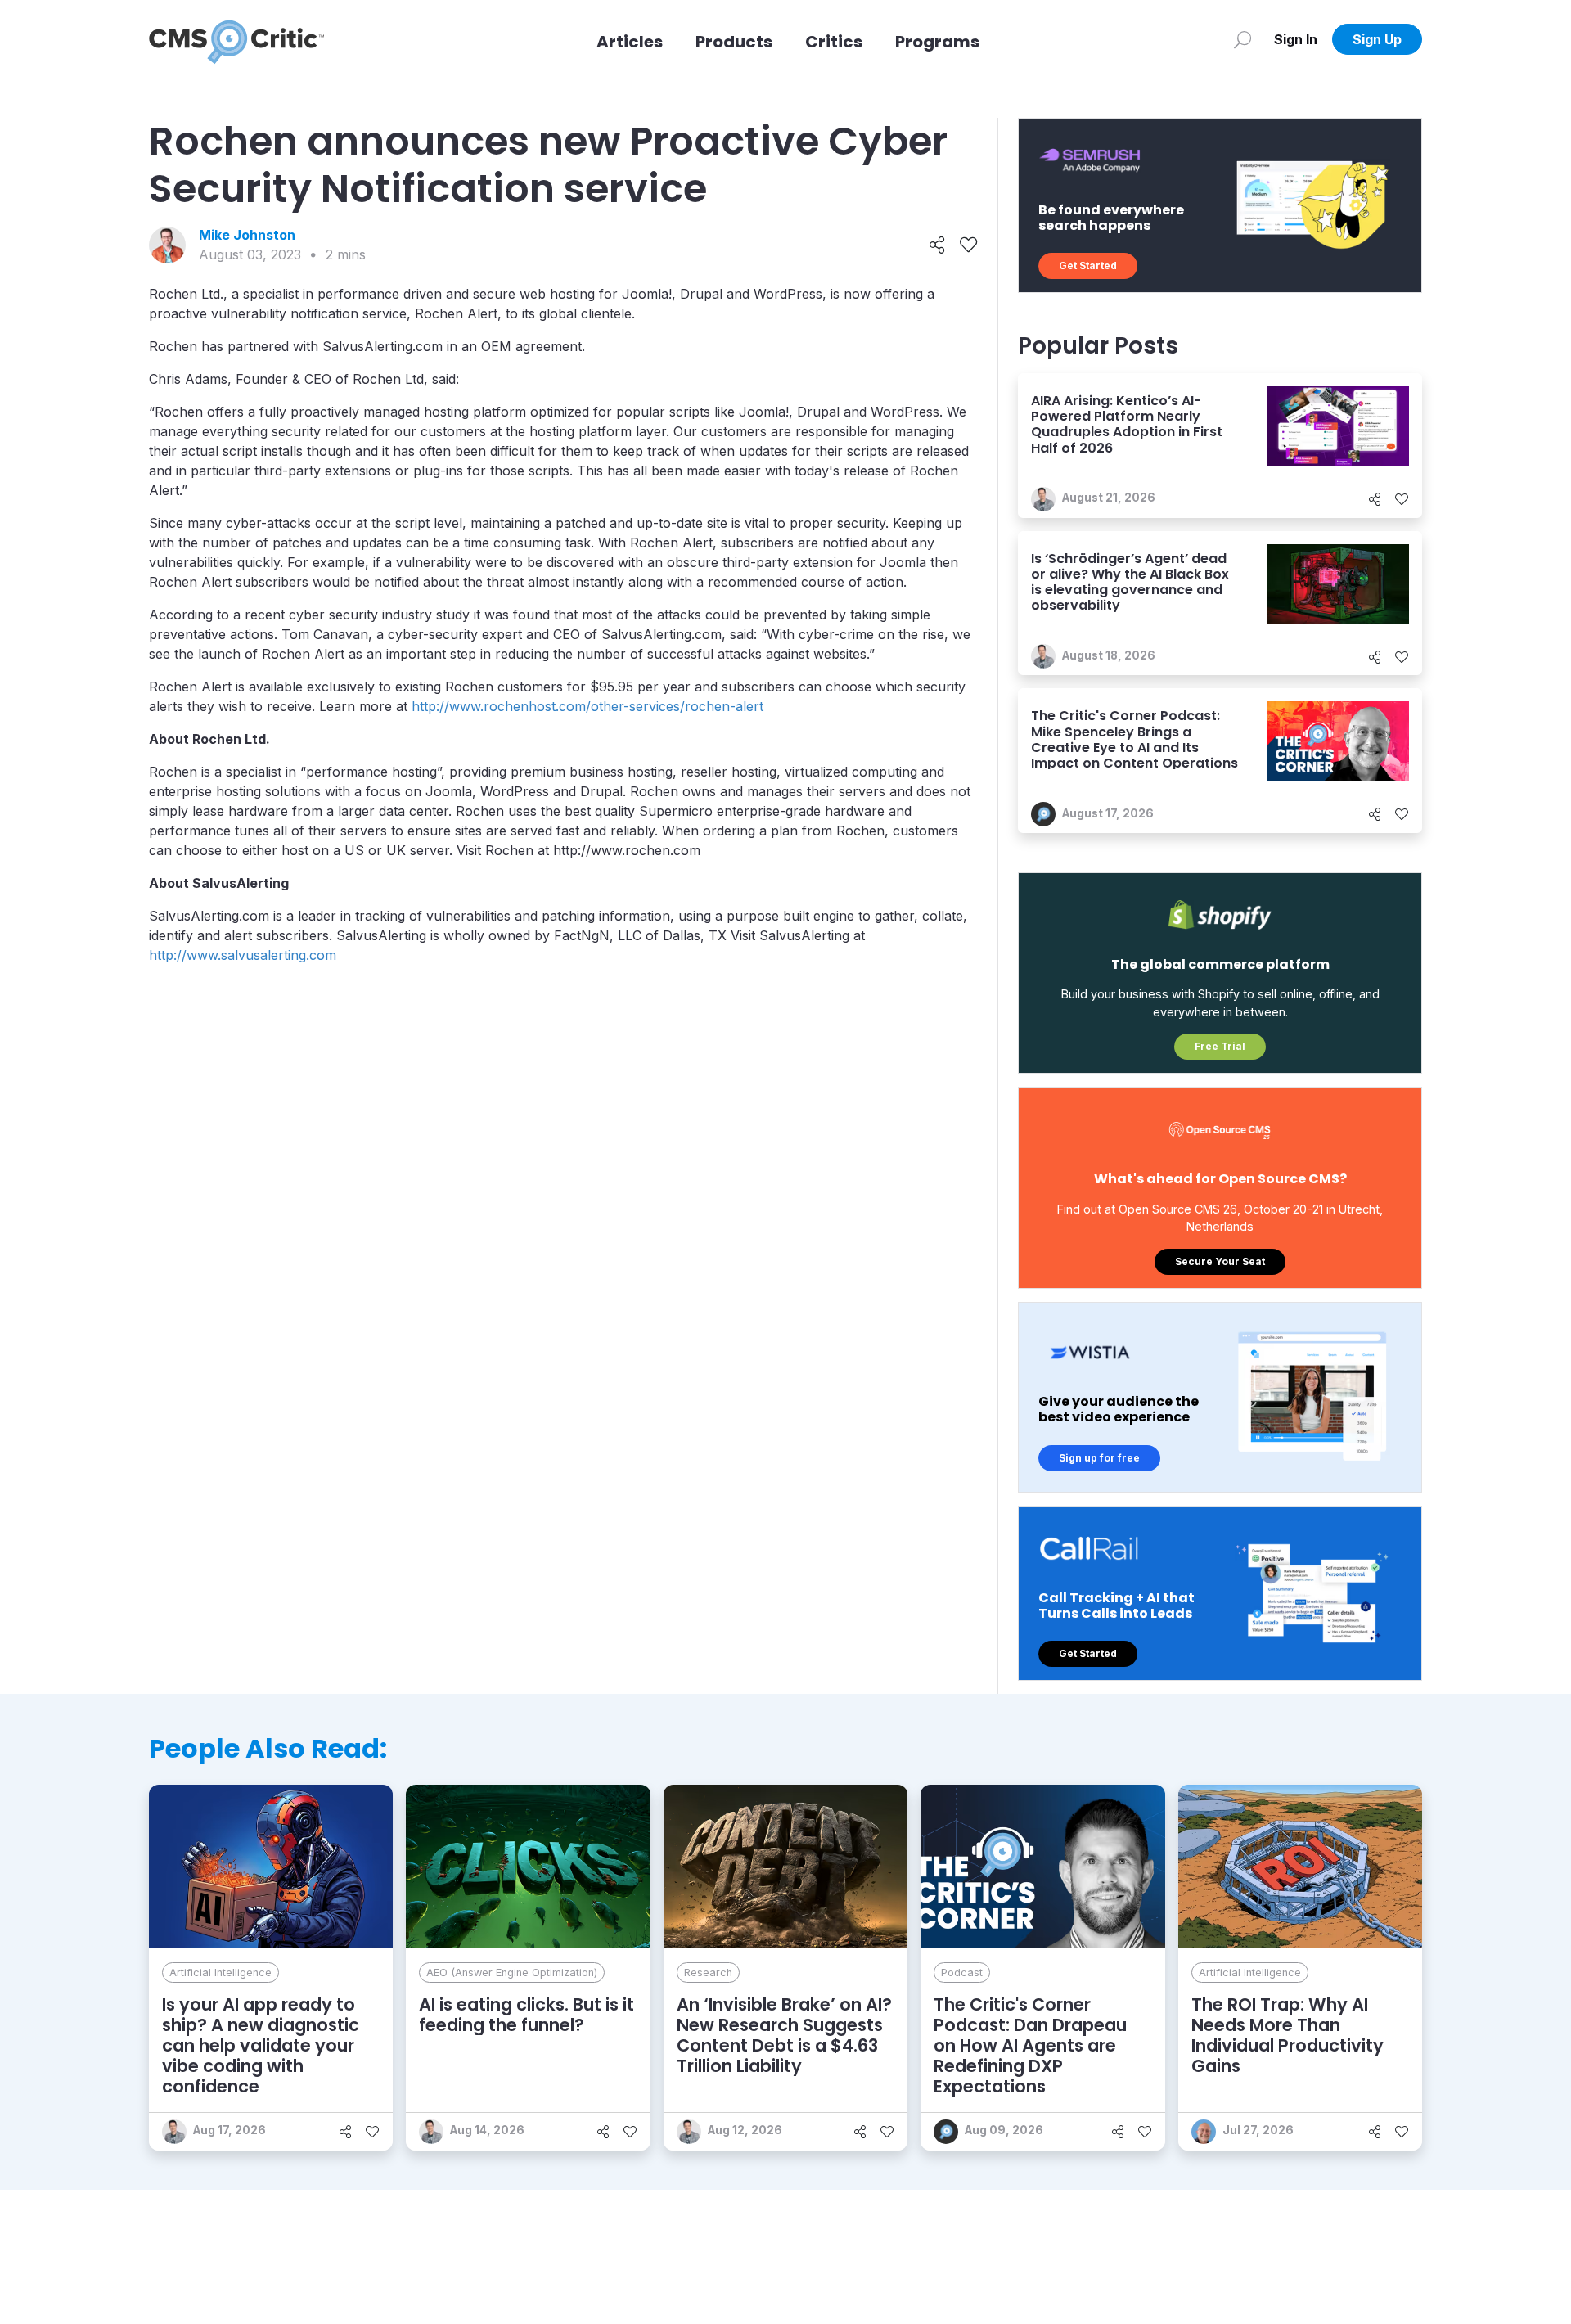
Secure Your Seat (1220, 1261)
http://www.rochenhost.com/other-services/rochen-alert (587, 706)
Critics (834, 42)
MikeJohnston (247, 235)
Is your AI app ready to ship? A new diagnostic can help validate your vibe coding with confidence (261, 2046)
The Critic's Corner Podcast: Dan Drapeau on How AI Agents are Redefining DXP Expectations (1030, 2046)
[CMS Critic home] (236, 39)
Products (734, 42)
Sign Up (1377, 39)
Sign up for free (1099, 1458)
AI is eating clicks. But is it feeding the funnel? (527, 2015)
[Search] (1242, 39)
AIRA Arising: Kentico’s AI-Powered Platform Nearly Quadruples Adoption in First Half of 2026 (1127, 424)
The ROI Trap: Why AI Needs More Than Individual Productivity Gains (1287, 2036)
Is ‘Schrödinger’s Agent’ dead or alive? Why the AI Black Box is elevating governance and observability (1130, 582)
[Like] (968, 245)
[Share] (937, 245)
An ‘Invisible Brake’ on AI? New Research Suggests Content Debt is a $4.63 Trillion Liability (784, 2036)
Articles (630, 42)
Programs (937, 42)
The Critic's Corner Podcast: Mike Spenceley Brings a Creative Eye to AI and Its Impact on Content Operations (1134, 739)
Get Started (1088, 266)
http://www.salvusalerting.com (243, 955)
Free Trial (1220, 1046)
